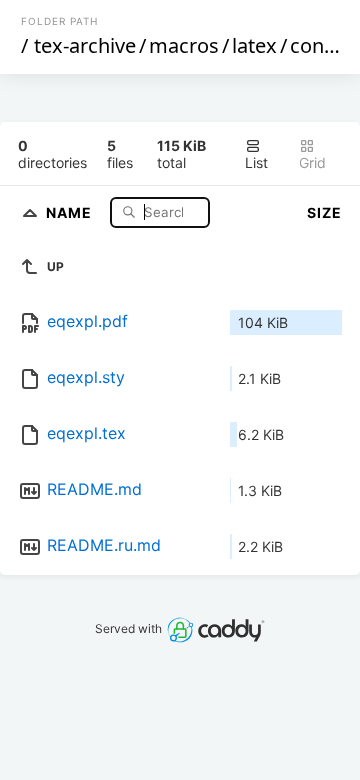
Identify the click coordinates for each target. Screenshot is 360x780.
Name (71, 211)
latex (254, 45)
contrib (323, 45)
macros (184, 45)
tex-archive (85, 45)
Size (324, 212)
